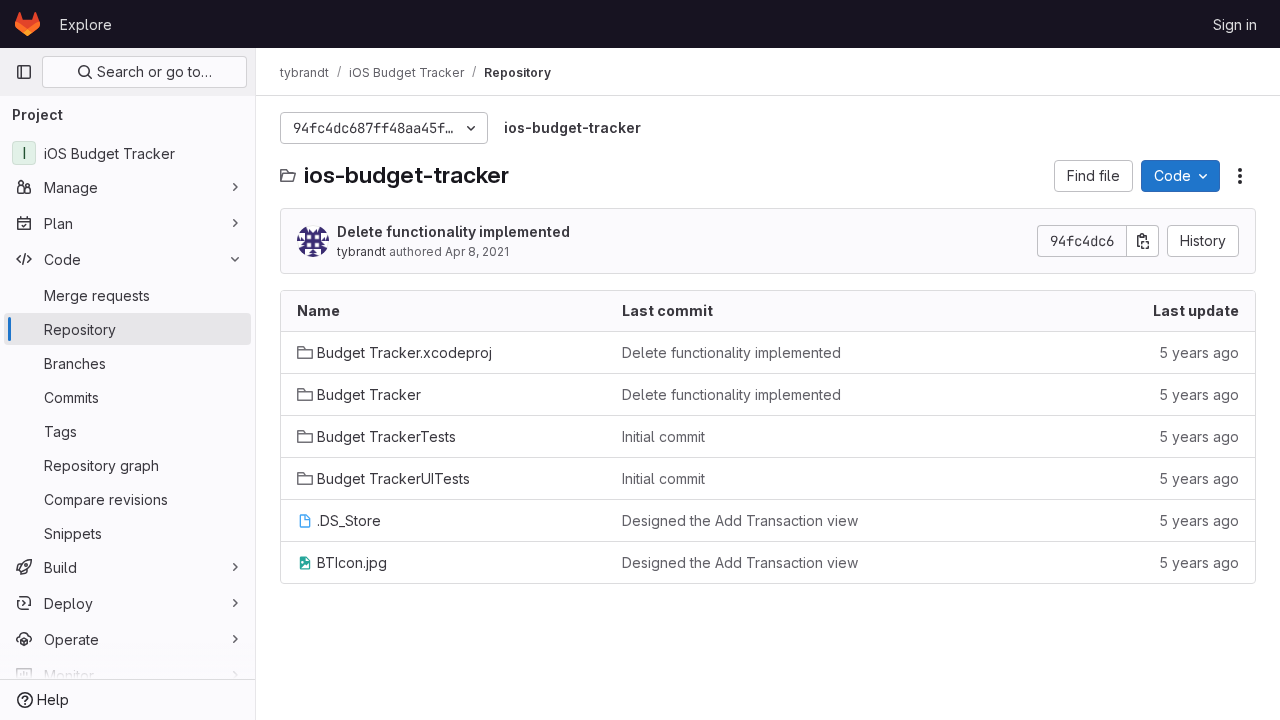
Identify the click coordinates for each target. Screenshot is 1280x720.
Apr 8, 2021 (477, 251)
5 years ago (1199, 352)
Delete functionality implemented (453, 231)
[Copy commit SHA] (1143, 241)
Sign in (1235, 24)
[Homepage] (27, 24)
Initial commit (663, 436)
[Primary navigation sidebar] (24, 72)
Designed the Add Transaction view (740, 520)
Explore (86, 24)
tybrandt (361, 251)
